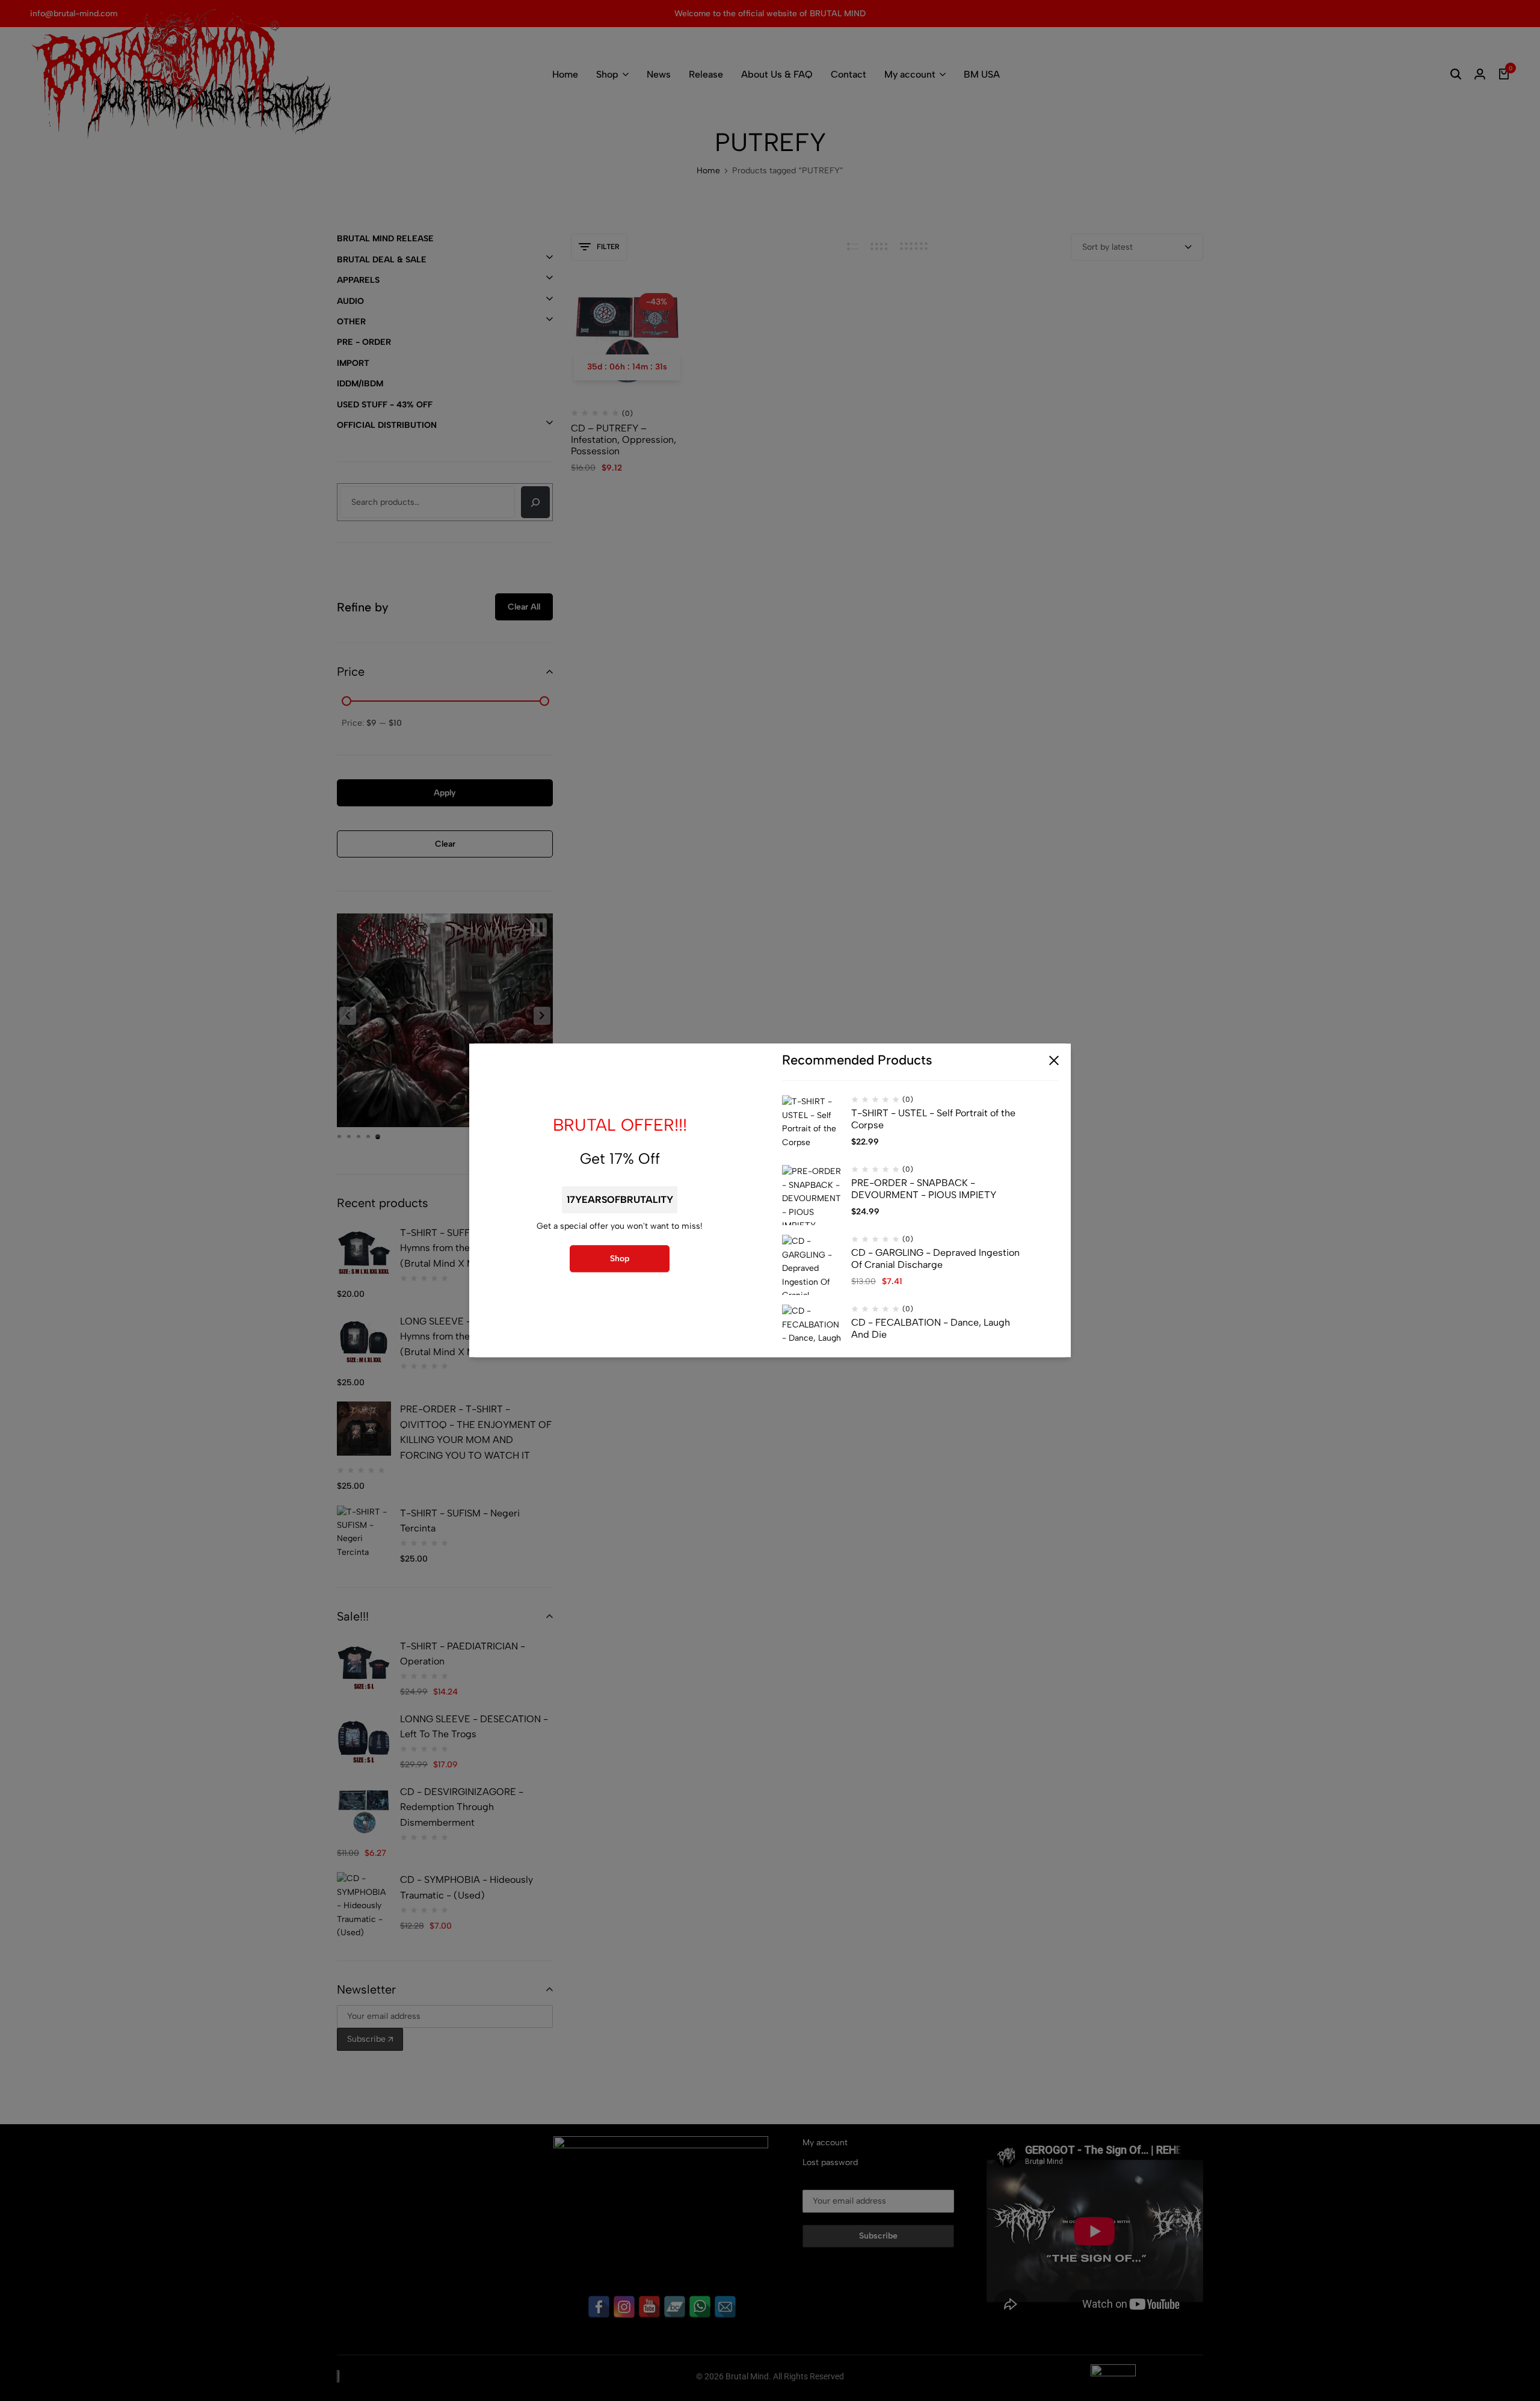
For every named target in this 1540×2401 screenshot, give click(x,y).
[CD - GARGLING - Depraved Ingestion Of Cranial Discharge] (812, 1265)
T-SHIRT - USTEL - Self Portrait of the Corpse (933, 1119)
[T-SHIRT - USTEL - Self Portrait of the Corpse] (812, 1126)
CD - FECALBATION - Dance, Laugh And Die (931, 1329)
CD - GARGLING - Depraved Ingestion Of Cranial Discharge (935, 1259)
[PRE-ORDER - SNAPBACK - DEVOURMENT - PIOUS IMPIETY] (812, 1196)
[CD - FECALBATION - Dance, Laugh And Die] (812, 1335)
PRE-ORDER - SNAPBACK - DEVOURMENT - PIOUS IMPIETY (924, 1189)
